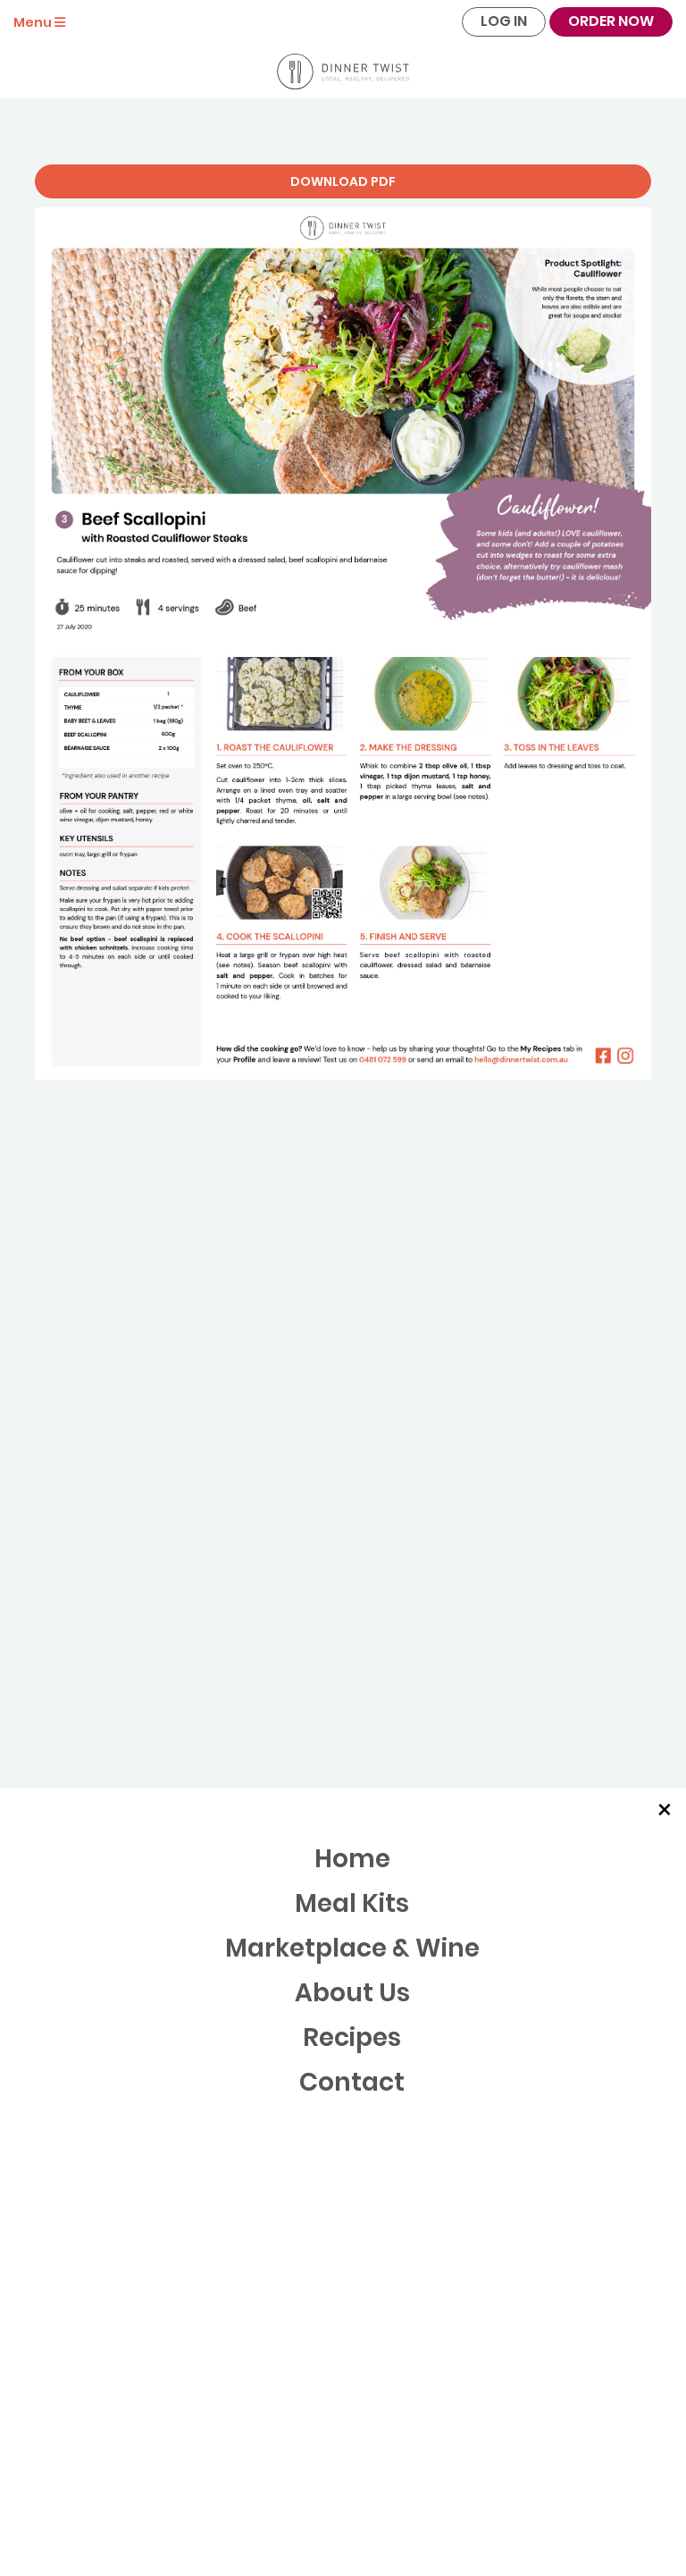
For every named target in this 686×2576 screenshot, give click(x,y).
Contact (352, 2082)
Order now (611, 21)
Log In (504, 21)
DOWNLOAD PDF (343, 181)
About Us (352, 1993)
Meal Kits (352, 1903)
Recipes (352, 2037)
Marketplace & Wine (352, 1948)
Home (352, 1859)
